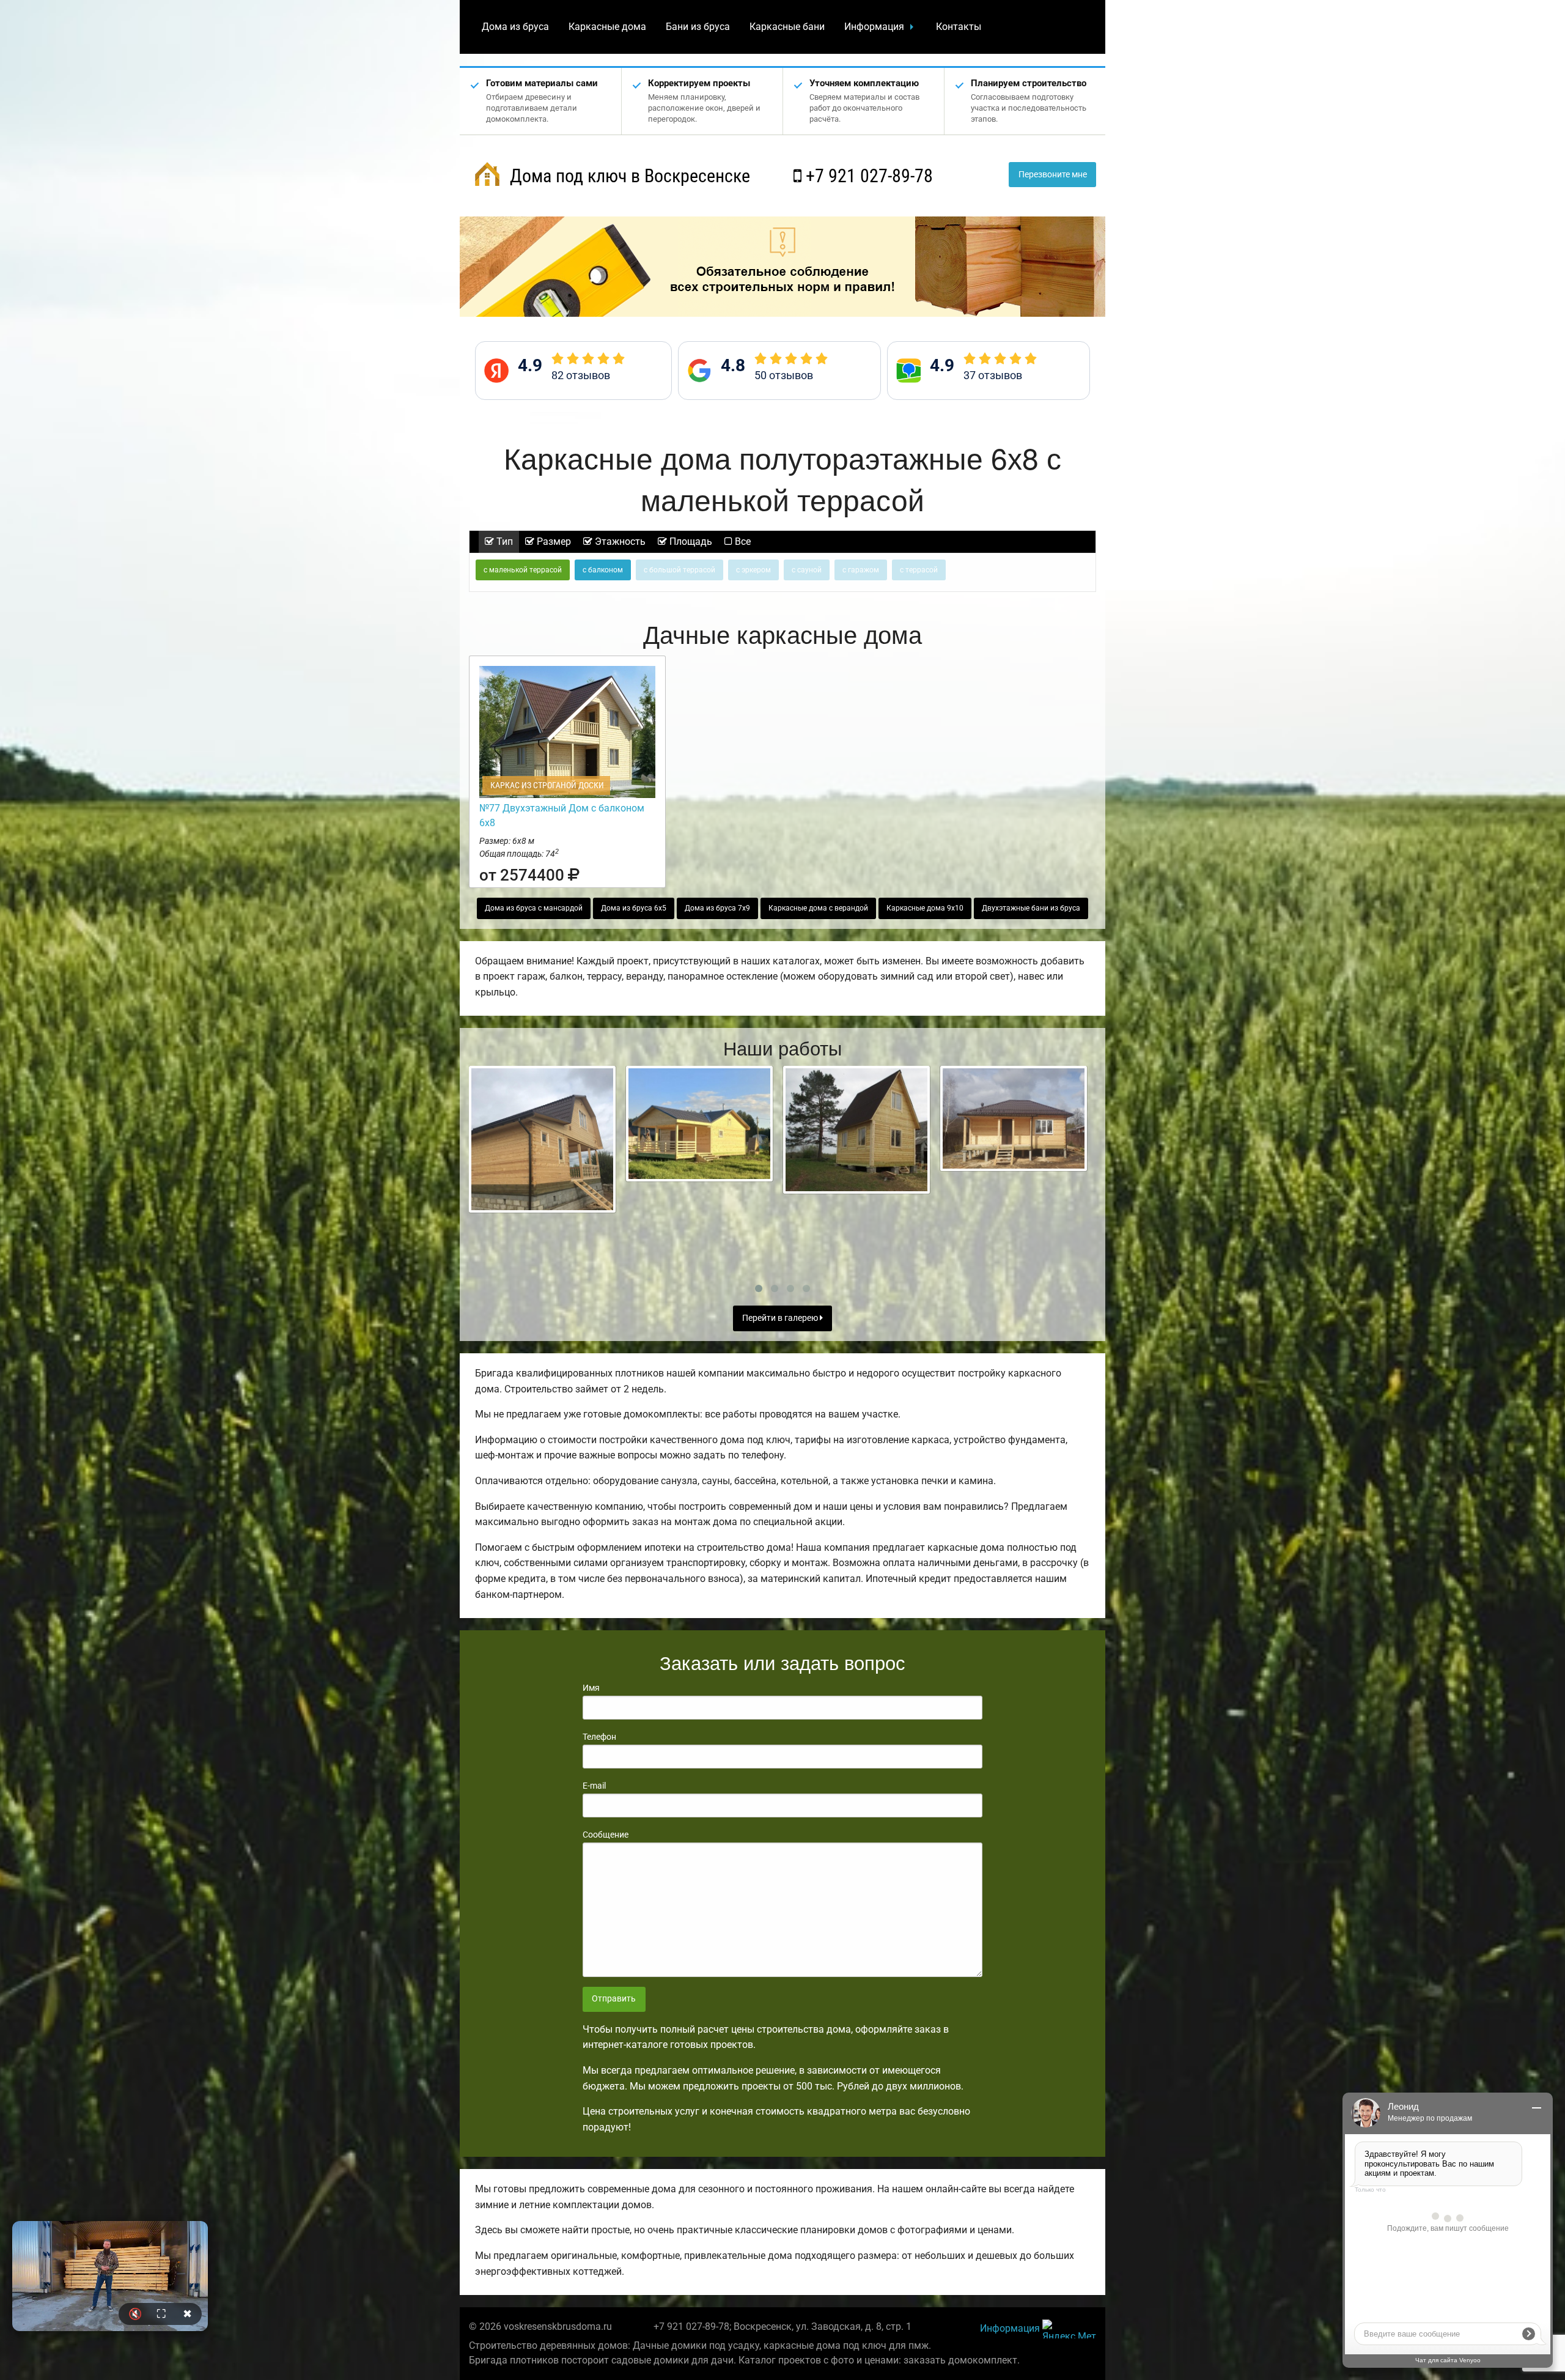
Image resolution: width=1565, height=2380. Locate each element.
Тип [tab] (503, 541)
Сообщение (606, 1835)
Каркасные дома (607, 27)
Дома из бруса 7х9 (717, 908)
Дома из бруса (515, 27)
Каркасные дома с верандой (818, 908)
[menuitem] (515, 27)
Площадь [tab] (690, 541)
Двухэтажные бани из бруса (1031, 908)
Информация (874, 27)
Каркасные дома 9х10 (925, 908)
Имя (591, 1688)
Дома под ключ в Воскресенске (628, 176)
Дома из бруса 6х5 (634, 908)
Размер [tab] (553, 541)
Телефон (599, 1737)
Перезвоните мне (1053, 175)
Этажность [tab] (619, 541)
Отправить (614, 1999)
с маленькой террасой (523, 570)
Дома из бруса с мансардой (534, 908)
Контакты (959, 27)
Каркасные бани (787, 27)
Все (742, 541)
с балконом (603, 570)
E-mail (594, 1786)
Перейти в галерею (781, 1318)
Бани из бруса (698, 27)
